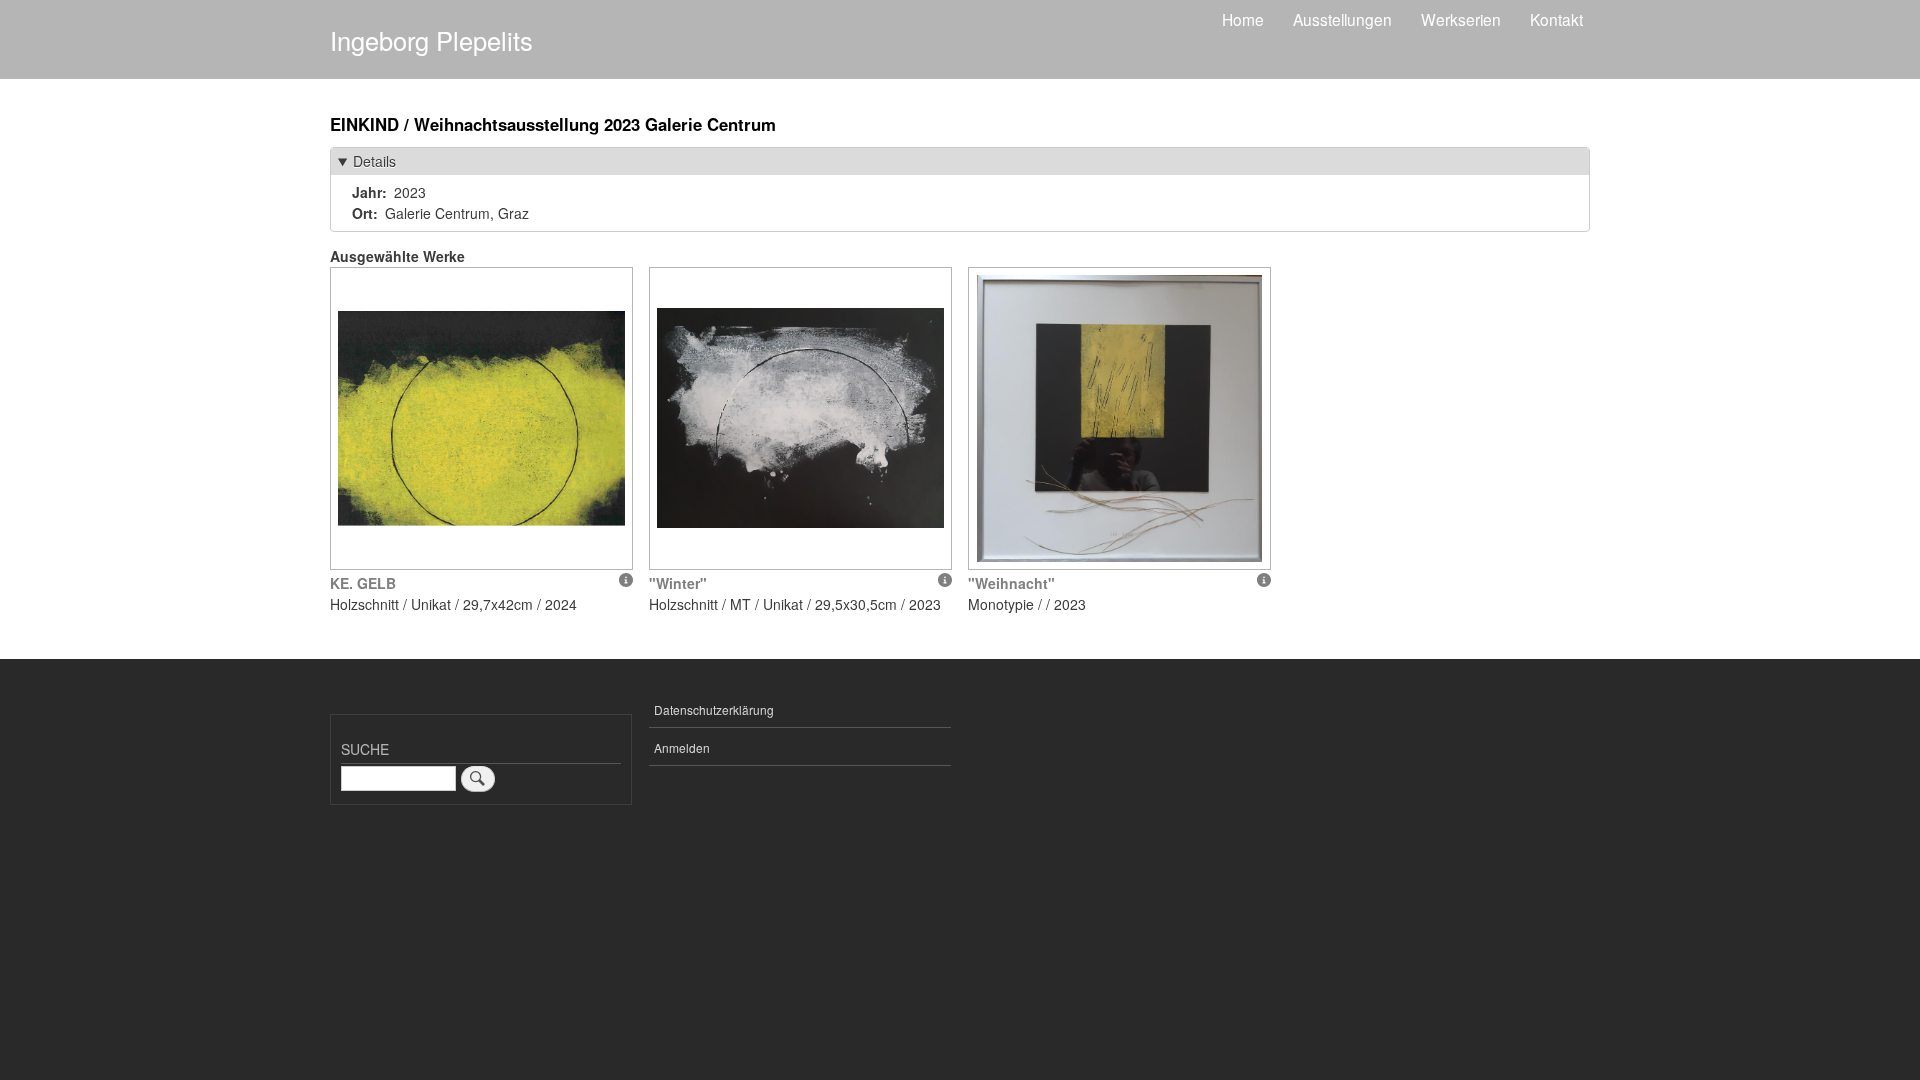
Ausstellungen (1342, 19)
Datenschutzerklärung (714, 709)
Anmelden (682, 747)
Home (1243, 19)
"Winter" (678, 583)
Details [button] (374, 161)
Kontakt (1556, 19)
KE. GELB (363, 583)
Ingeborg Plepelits (431, 40)
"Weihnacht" (1011, 583)
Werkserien (1461, 19)
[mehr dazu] (626, 580)
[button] (481, 418)
